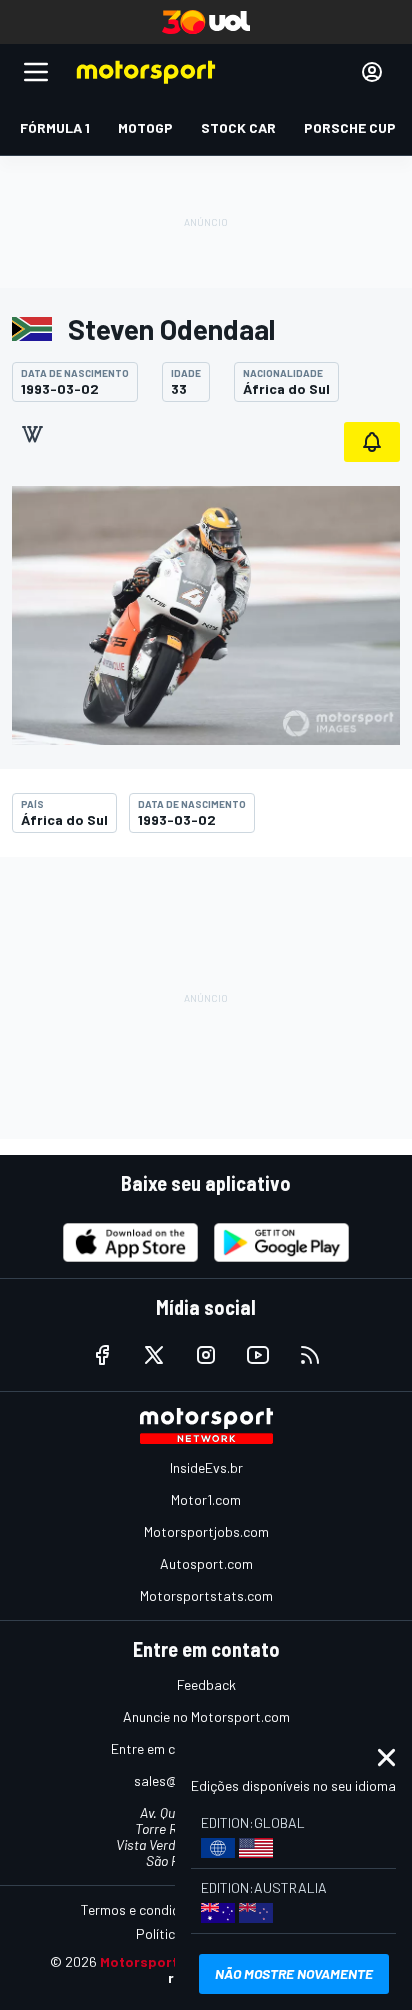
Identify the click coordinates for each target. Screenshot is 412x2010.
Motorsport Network (169, 1961)
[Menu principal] (36, 72)
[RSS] (310, 1355)
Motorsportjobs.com (206, 1531)
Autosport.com (206, 1563)
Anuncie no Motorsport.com (206, 1716)
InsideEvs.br (206, 1467)
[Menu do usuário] (372, 72)
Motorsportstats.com (206, 1595)
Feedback (206, 1684)
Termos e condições (141, 1909)
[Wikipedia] (32, 434)
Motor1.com (206, 1499)
